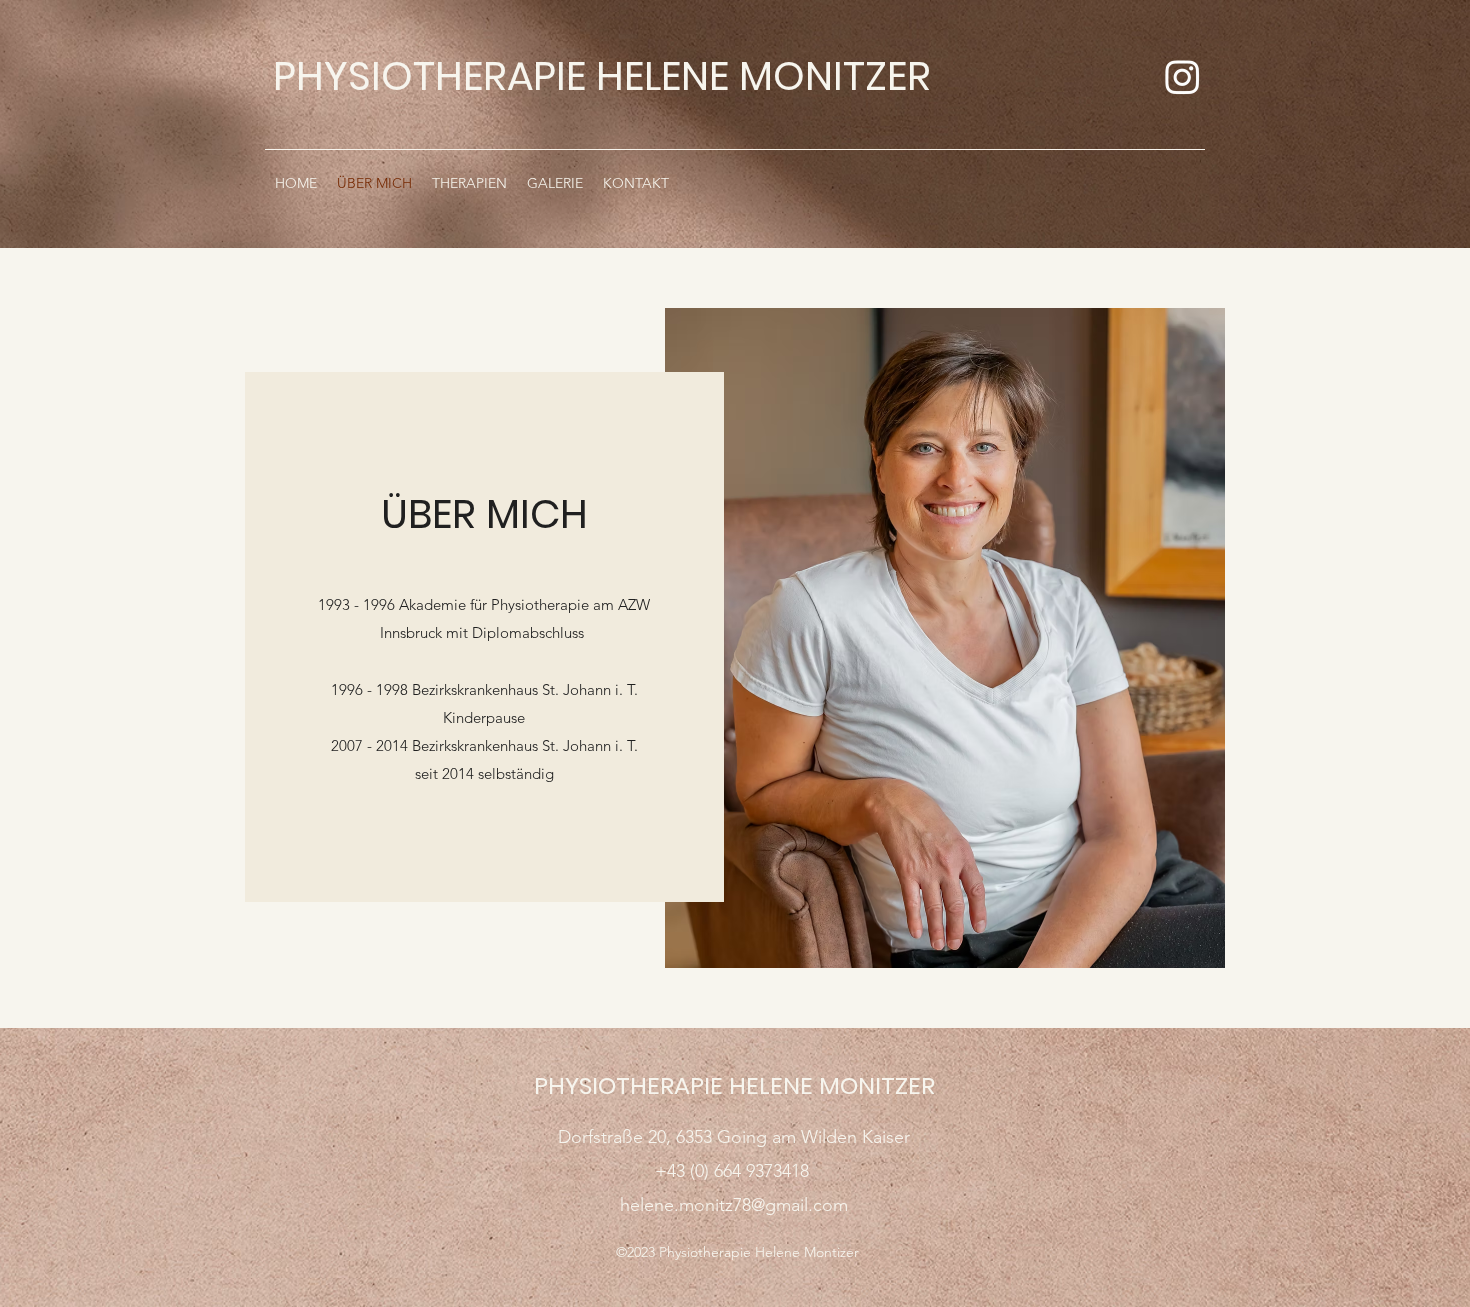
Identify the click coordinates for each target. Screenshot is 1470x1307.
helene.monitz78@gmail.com (734, 1205)
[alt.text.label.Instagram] (1182, 76)
